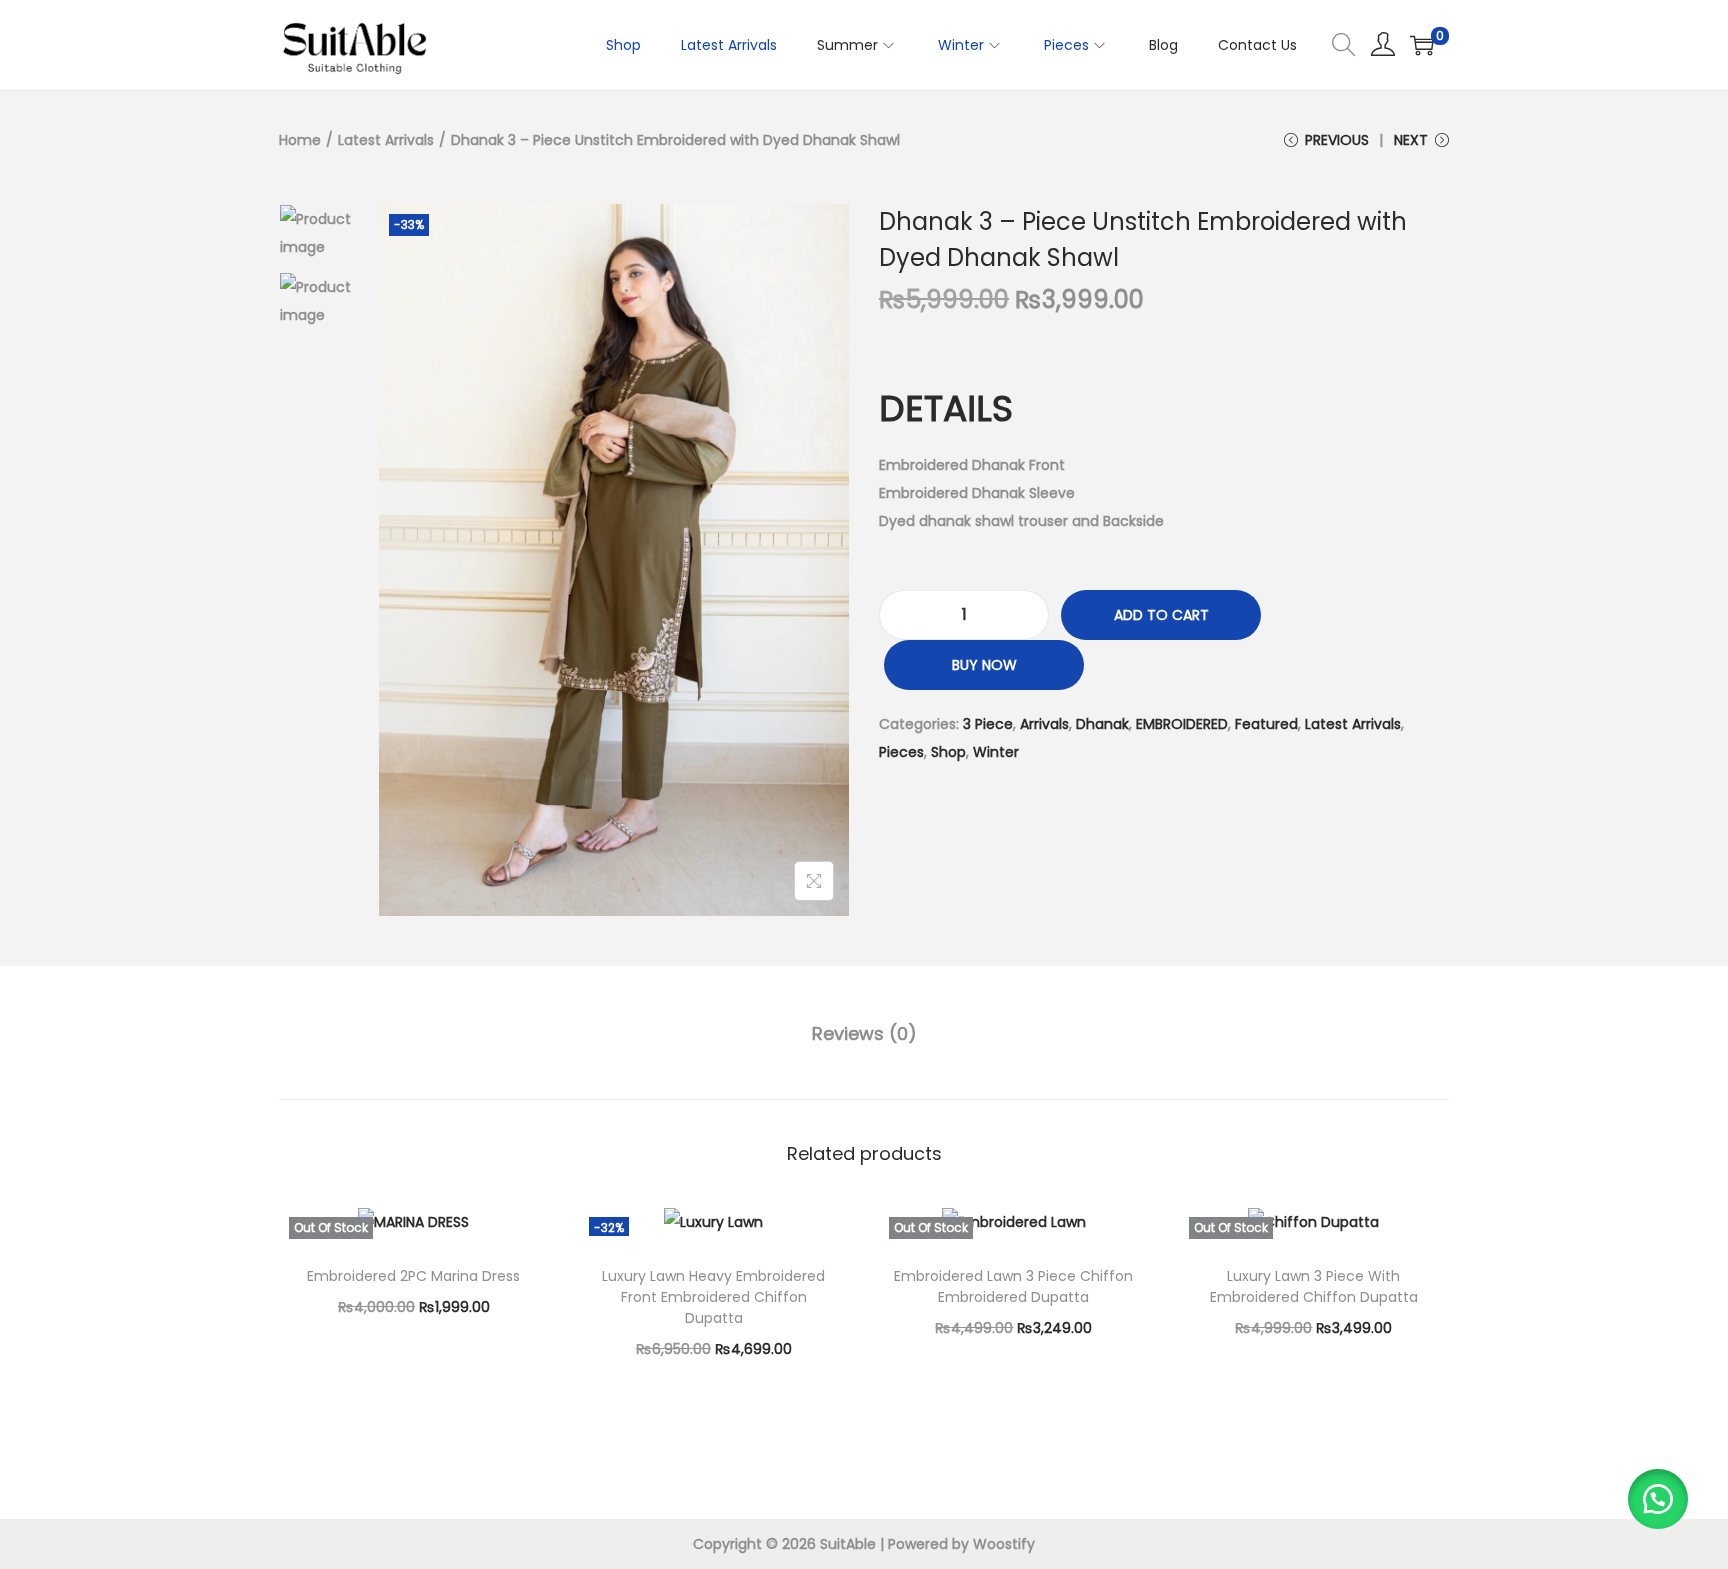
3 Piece (988, 724)
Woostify (1004, 1544)
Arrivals (1044, 724)
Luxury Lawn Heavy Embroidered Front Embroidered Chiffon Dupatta (713, 1297)
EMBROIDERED (1182, 724)
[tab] (864, 1034)
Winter (996, 752)
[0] (1422, 45)
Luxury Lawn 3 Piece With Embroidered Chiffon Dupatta (1314, 1286)
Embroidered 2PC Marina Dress (413, 1276)
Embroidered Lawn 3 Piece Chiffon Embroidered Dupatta (1013, 1286)
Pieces (901, 752)
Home (300, 140)
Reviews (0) (864, 1033)
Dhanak (1102, 724)
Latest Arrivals (386, 140)
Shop (948, 752)
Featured (1266, 724)
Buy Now (984, 665)
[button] (1658, 1499)
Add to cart (1161, 615)
